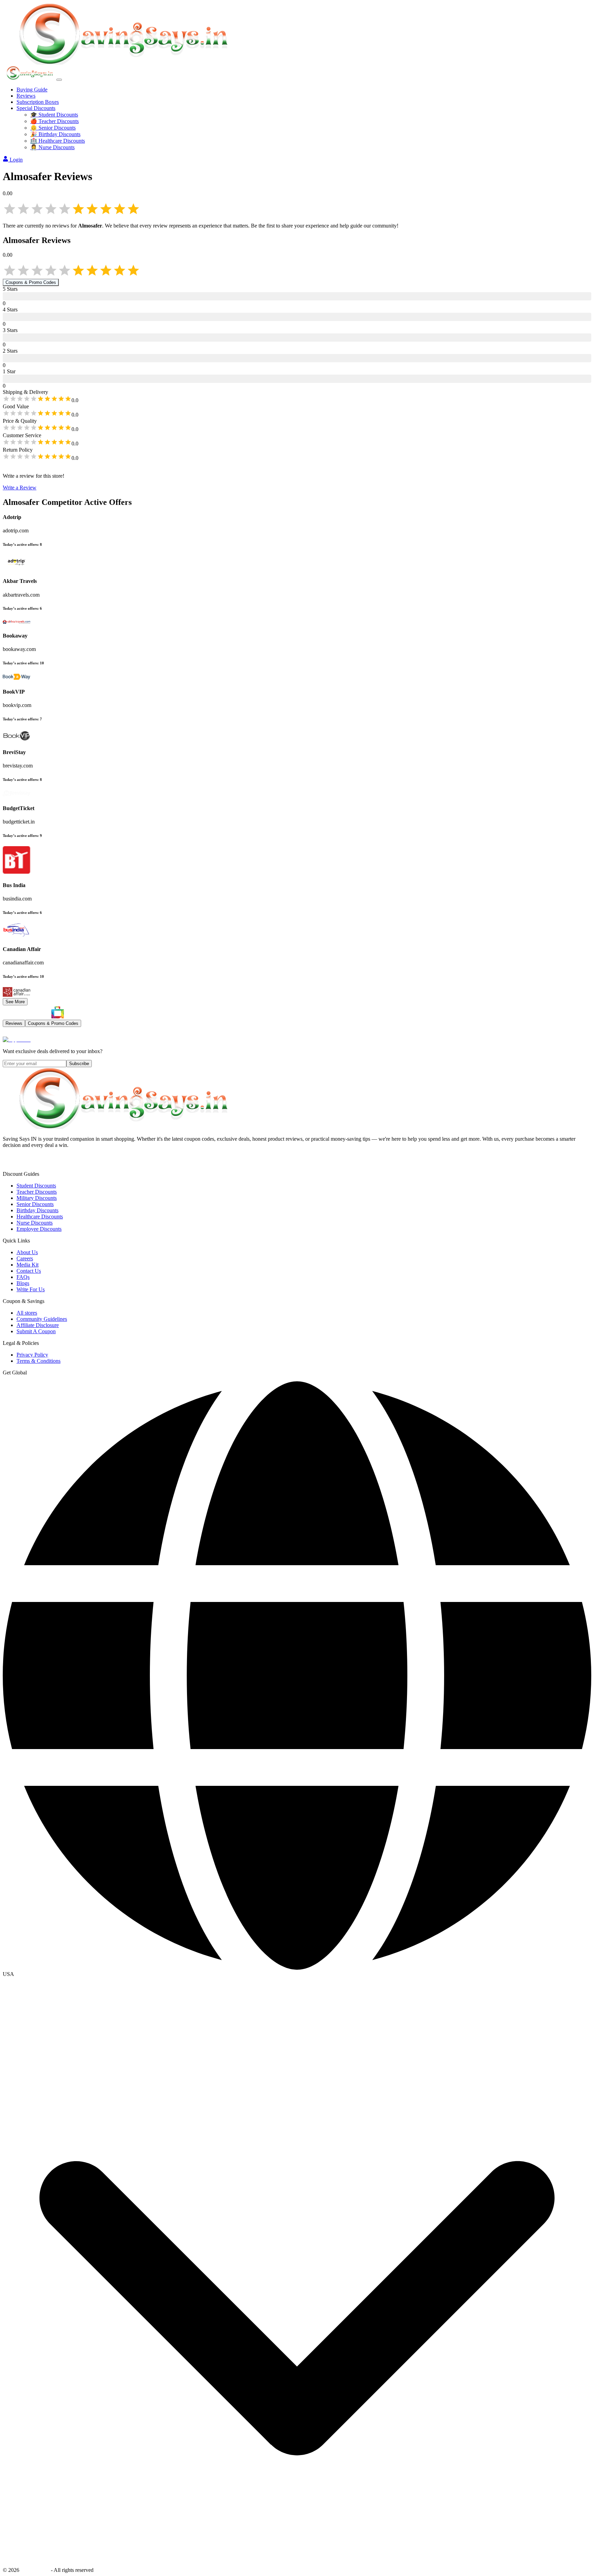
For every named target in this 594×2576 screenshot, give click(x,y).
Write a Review (20, 488)
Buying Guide (32, 90)
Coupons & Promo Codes (31, 282)
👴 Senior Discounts (53, 128)
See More (15, 1002)
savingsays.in (35, 2570)
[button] (297, 1974)
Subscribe (79, 1064)
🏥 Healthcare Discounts (58, 141)
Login (16, 160)
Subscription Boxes (38, 102)
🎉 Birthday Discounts (55, 134)
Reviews (26, 96)
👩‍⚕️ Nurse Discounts (52, 147)
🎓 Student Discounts (54, 115)
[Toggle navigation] (59, 80)
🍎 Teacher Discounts (54, 121)
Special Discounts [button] (36, 108)
